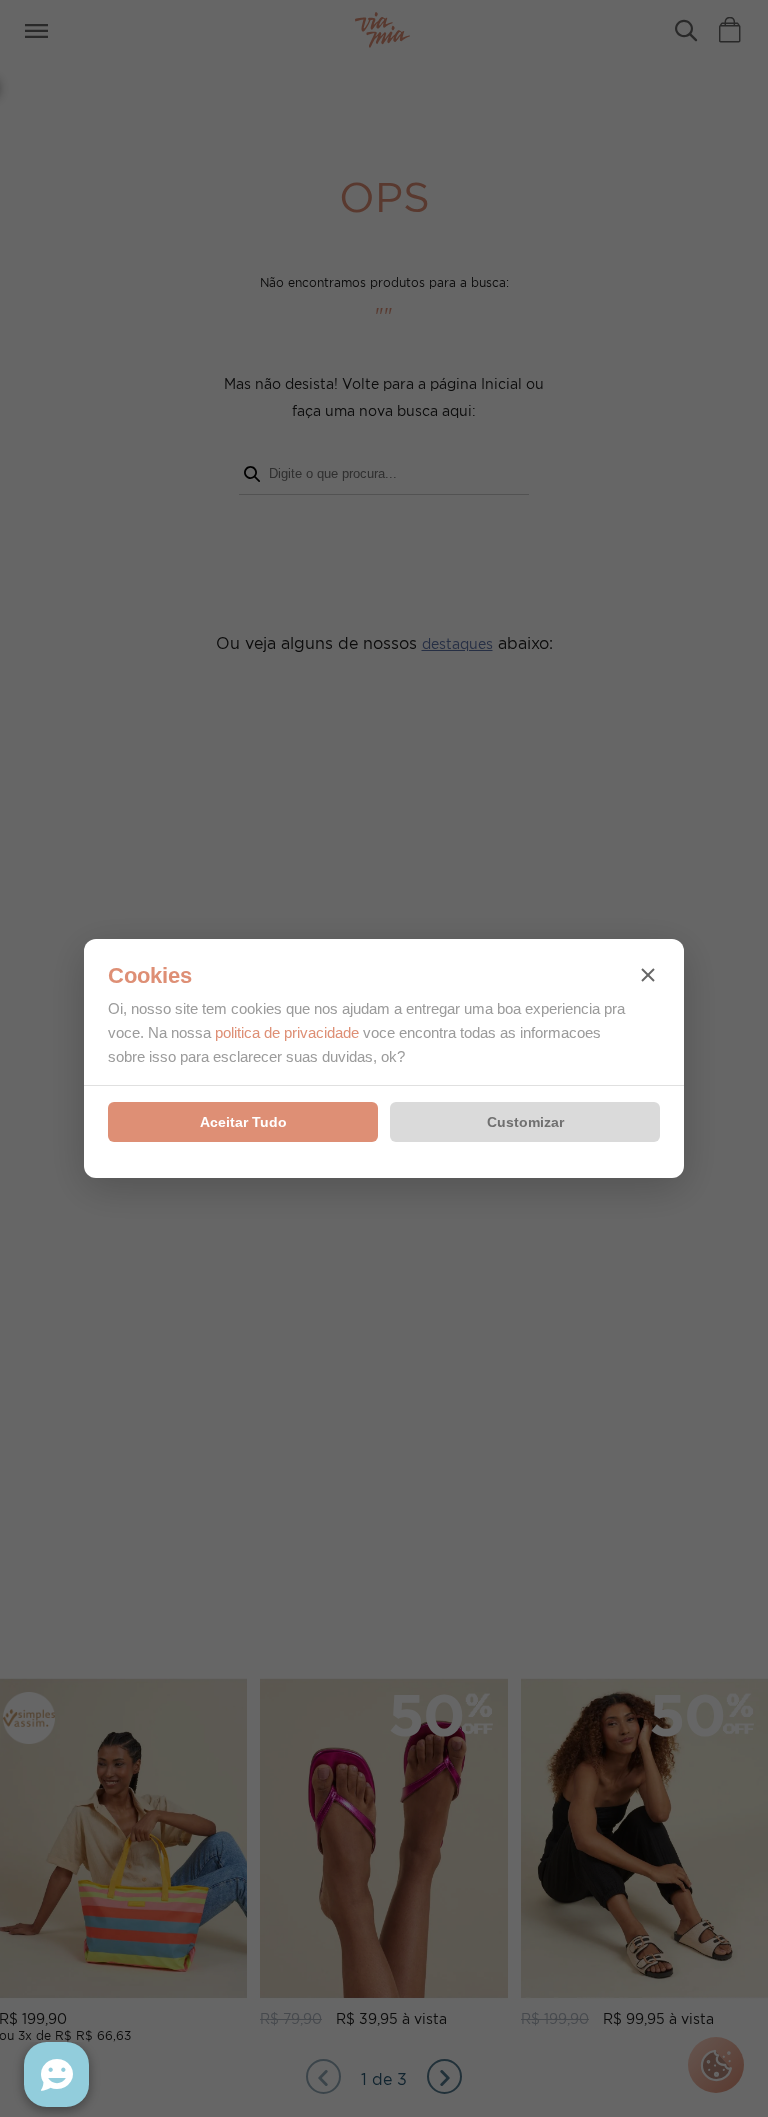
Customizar (525, 1122)
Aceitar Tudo (243, 1122)
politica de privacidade (287, 1032)
